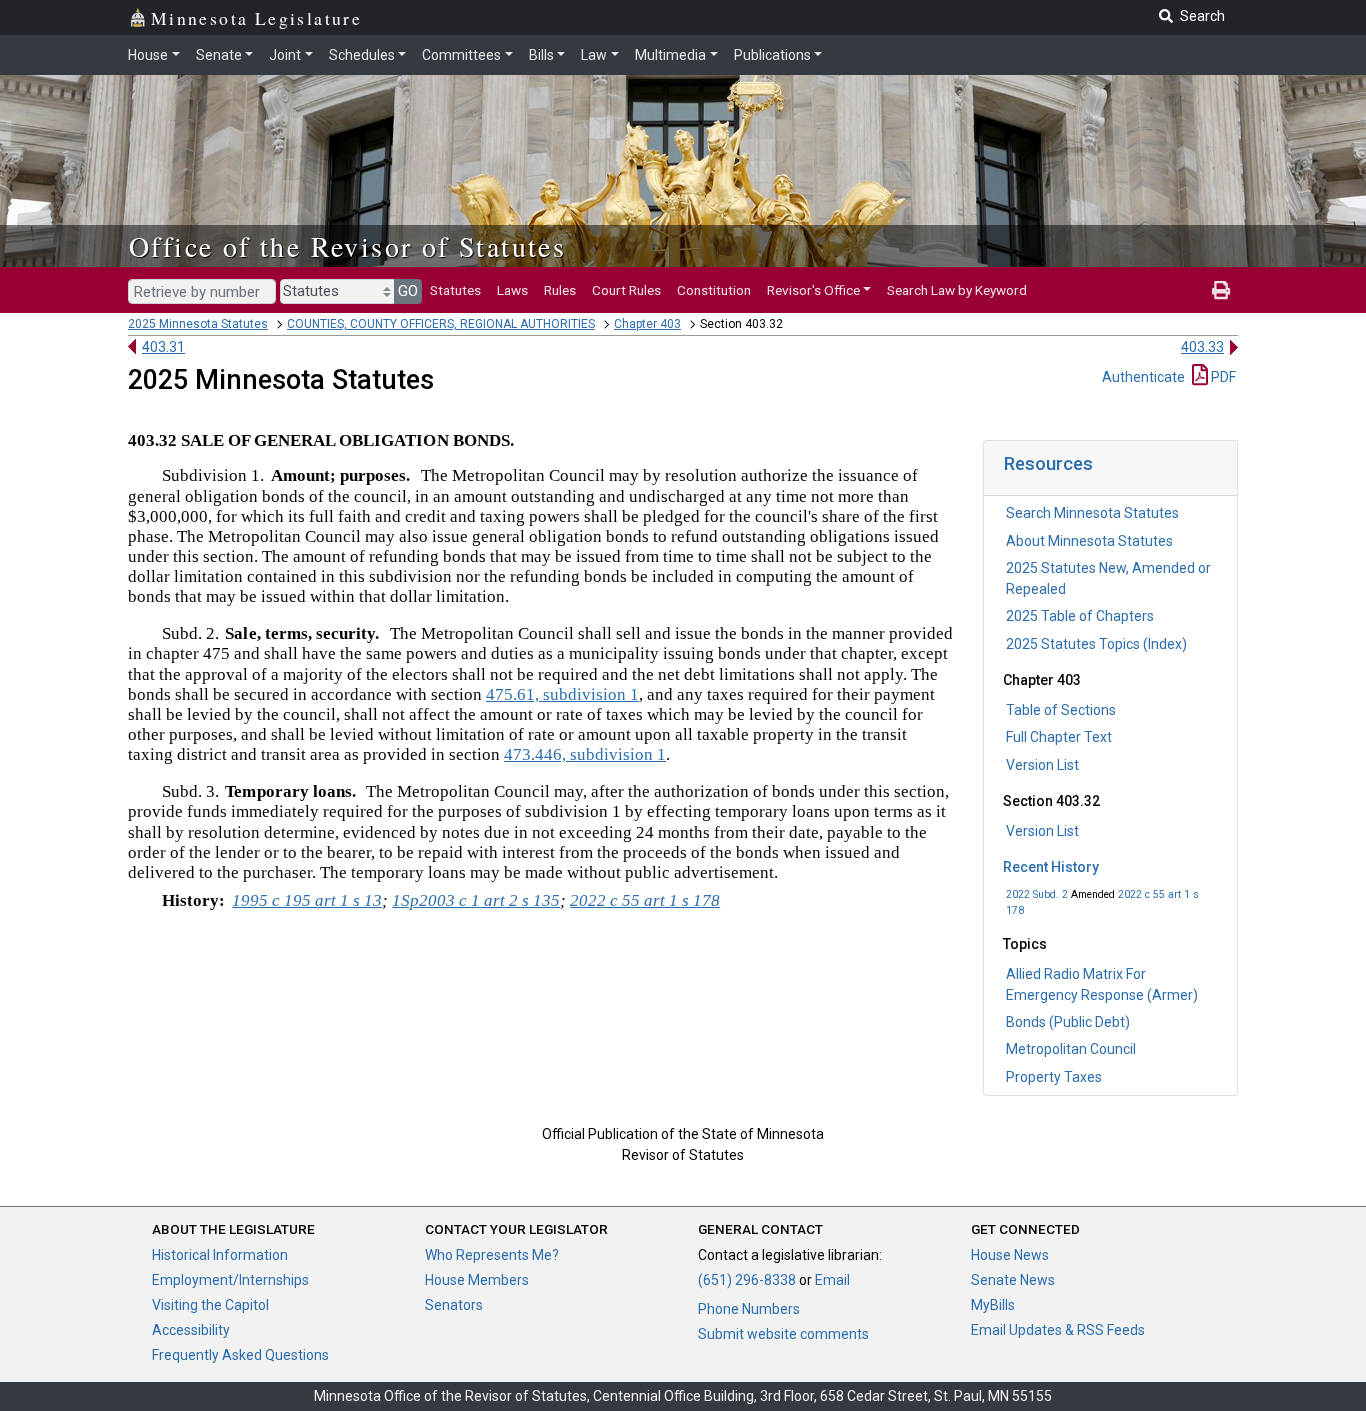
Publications (772, 55)
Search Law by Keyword (957, 290)
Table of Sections (1061, 710)
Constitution (714, 290)
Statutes (455, 290)
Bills (541, 55)
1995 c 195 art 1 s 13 (307, 900)
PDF (1222, 377)
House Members (477, 1280)
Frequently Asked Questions (240, 1355)
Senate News (1013, 1280)
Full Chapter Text (1059, 737)
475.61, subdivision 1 (562, 694)
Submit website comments (783, 1334)
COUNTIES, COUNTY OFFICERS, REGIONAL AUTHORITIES (441, 324)
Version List (1042, 765)
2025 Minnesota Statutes (198, 324)
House (148, 55)
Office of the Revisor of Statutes (347, 246)
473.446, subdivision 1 (585, 754)
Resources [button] (1048, 463)
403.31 (163, 347)
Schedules (362, 55)
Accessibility (191, 1330)
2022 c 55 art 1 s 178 (645, 900)
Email (832, 1280)
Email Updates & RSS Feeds (1058, 1330)
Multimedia (670, 55)
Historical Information (220, 1255)
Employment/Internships (230, 1280)
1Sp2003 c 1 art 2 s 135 (476, 900)
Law (594, 55)
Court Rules (626, 290)
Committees (461, 55)
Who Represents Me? (492, 1255)
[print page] (1221, 290)
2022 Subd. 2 (1037, 894)
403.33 (1202, 347)
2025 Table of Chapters (1080, 616)
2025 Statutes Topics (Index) (1096, 644)
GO (408, 291)
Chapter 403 (647, 324)
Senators (454, 1305)
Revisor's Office (813, 290)
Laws (512, 290)
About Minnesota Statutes (1089, 541)
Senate (219, 55)
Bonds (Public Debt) (1068, 1022)
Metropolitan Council (1071, 1049)
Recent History (1051, 867)
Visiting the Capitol (210, 1305)
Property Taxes (1054, 1077)
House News (1010, 1255)
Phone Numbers (749, 1309)
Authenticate (1143, 377)
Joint (285, 55)
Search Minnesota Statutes (1092, 513)
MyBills (993, 1305)
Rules (560, 290)
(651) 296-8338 (747, 1280)
